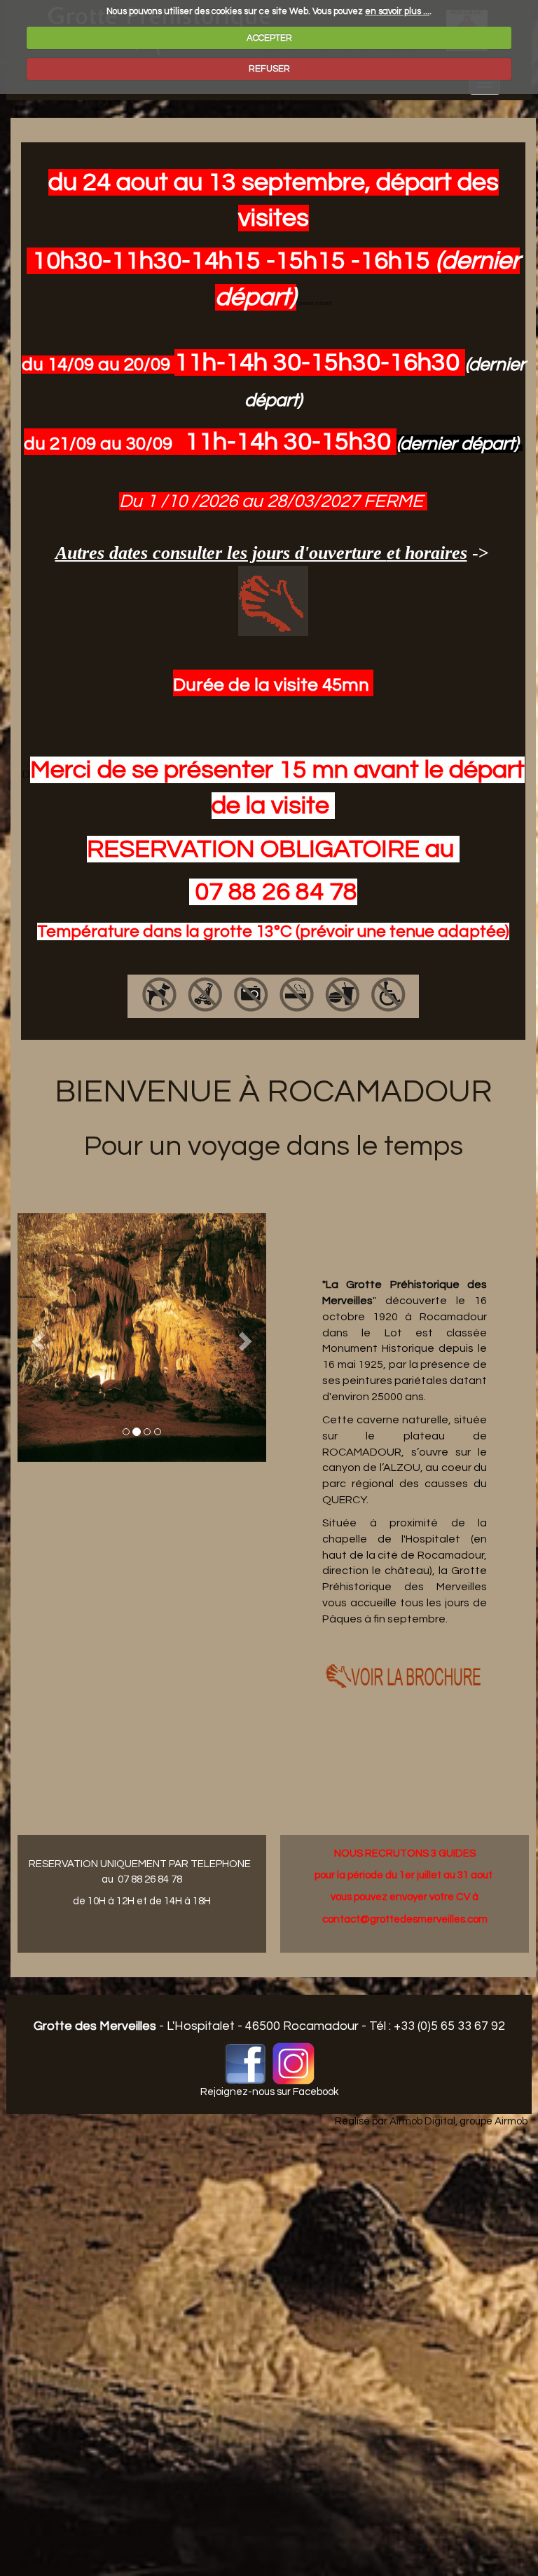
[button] (36, 1337)
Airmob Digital (422, 2121)
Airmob (511, 2121)
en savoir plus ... (397, 11)
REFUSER (269, 69)
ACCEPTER (269, 38)
